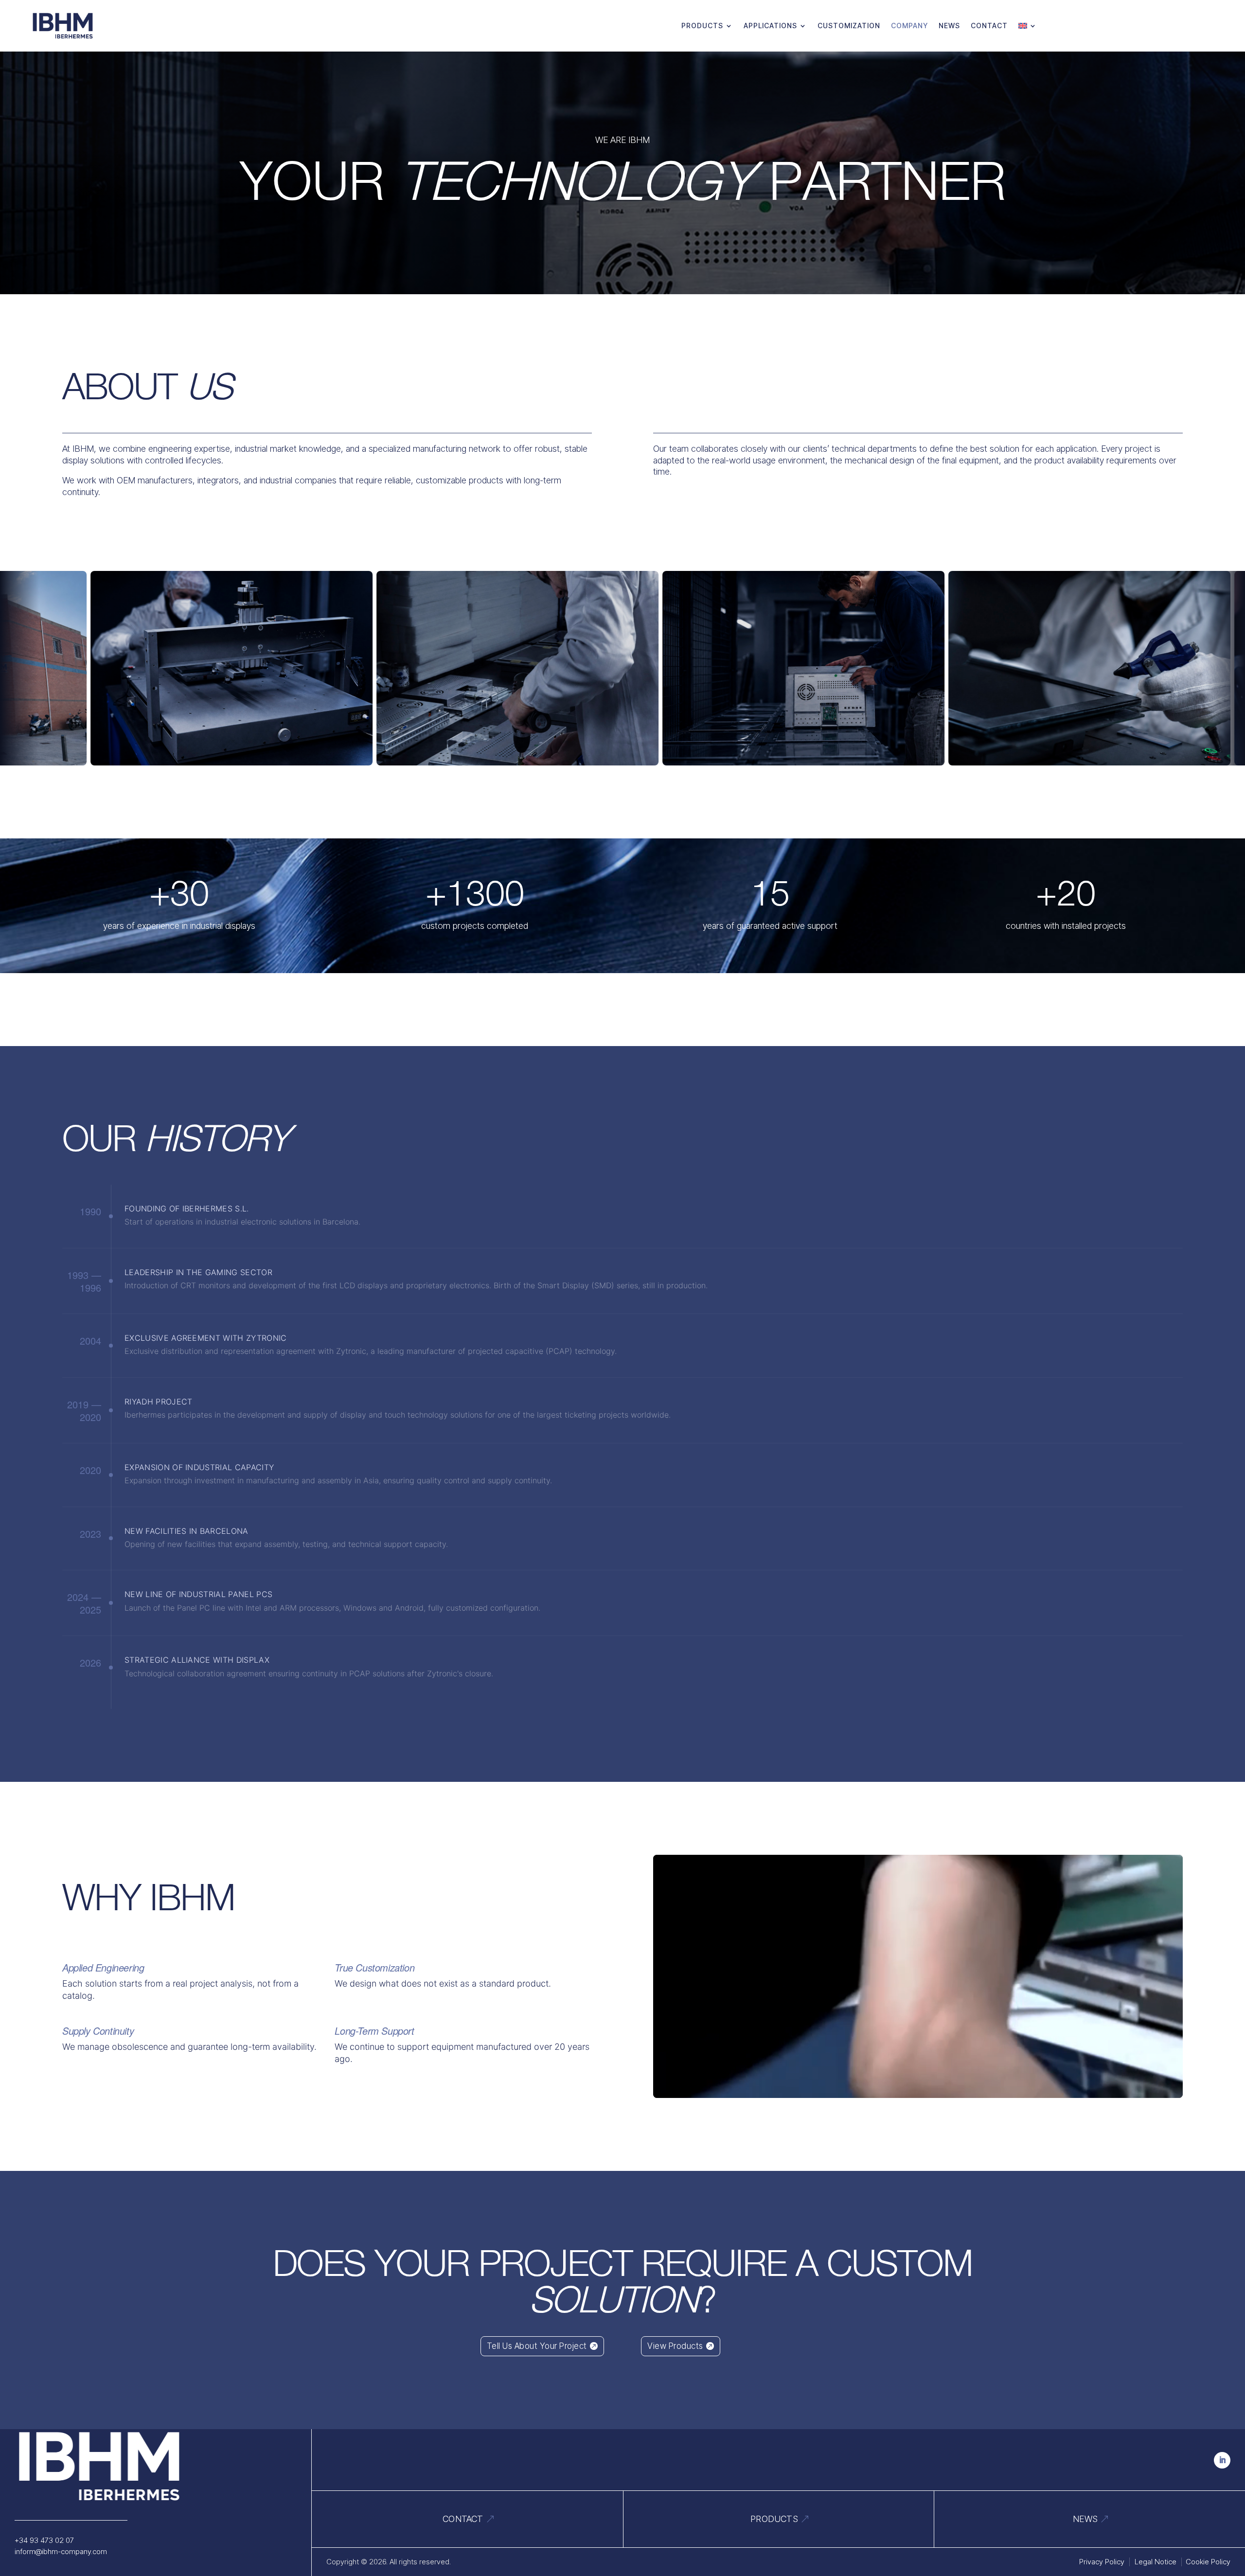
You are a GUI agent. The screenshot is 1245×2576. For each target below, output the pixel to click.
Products (702, 26)
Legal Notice (1156, 2562)
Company (909, 26)
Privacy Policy (1102, 2562)
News (949, 26)
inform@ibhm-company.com (61, 2551)
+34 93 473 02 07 (44, 2540)
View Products (675, 2346)
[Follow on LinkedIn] (1222, 2460)
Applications (770, 26)
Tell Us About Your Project (537, 2346)
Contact (989, 26)
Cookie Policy (1208, 2562)
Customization (849, 26)
